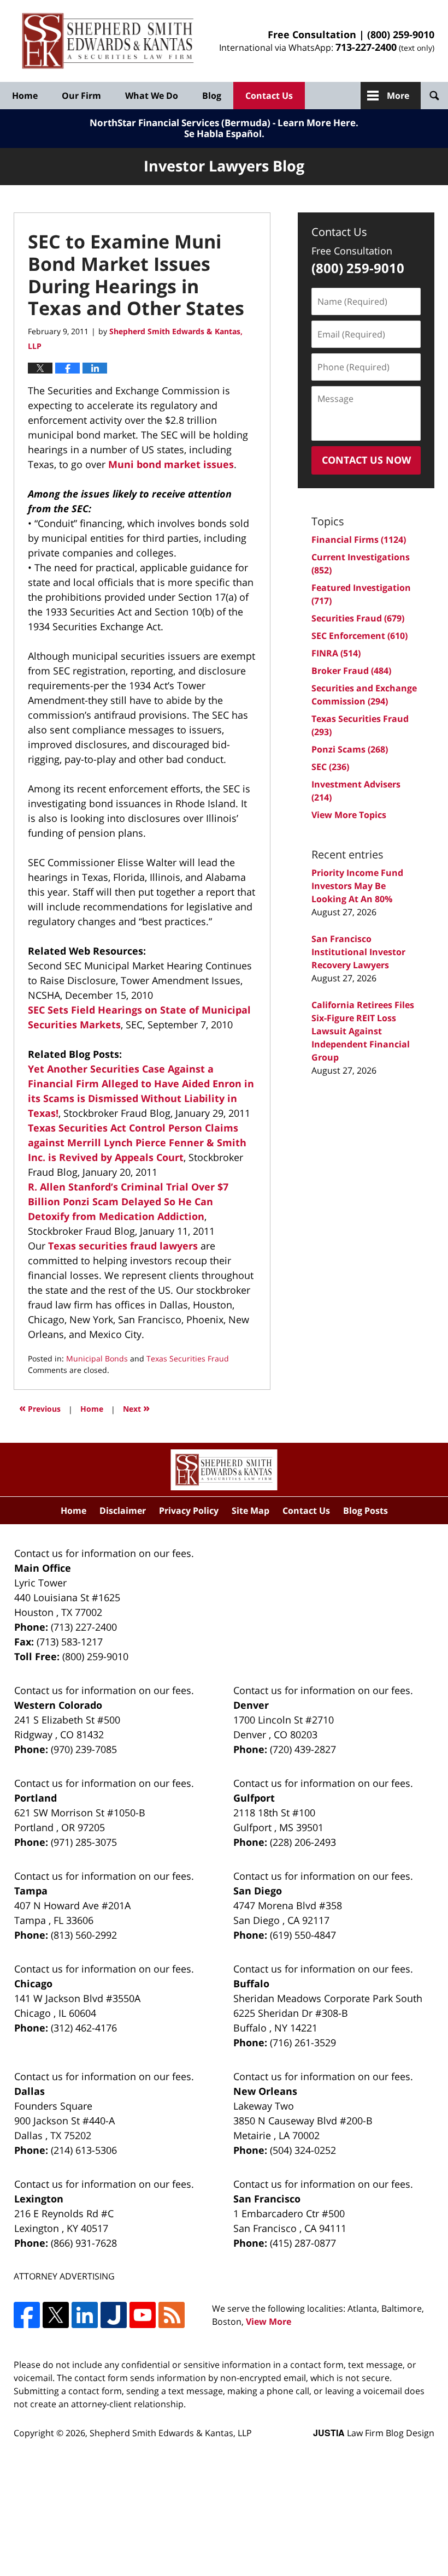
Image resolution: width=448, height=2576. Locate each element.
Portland (36, 1798)
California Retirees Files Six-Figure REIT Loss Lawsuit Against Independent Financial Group (363, 1031)
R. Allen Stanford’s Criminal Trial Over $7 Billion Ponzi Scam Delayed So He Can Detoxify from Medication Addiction (128, 1201)
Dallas (30, 2091)
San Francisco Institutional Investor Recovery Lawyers (358, 952)
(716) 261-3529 (303, 2042)
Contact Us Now (366, 460)
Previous (40, 1408)
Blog (212, 96)
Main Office (43, 1568)
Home (25, 96)
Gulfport (254, 1798)
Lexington (39, 2199)
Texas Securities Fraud (188, 1358)
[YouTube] (143, 2315)
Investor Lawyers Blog (108, 41)
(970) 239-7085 (84, 1749)
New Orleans (265, 2091)
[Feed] (172, 2315)
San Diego (258, 1891)
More (398, 96)
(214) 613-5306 (84, 2150)
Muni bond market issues (171, 464)
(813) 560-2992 (84, 1935)
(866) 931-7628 (84, 2243)
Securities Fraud (358, 618)
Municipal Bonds (97, 1358)
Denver (251, 1705)
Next (136, 1408)
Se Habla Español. (224, 134)
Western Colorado (58, 1705)
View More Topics (349, 815)
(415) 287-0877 (303, 2243)
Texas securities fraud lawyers (122, 1246)
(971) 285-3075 (84, 1842)
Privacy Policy (189, 1511)
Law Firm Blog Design (374, 2433)
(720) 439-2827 (303, 1749)
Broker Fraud (351, 671)
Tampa (31, 1891)
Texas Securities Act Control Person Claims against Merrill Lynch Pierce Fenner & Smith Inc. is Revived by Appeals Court (137, 1142)
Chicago (33, 1983)
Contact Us (269, 96)
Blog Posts (366, 1511)
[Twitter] (56, 2315)
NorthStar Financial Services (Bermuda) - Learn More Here (223, 123)
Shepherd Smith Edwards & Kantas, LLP (171, 2433)
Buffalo (251, 1983)
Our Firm (81, 96)
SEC (330, 767)
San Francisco (267, 2199)
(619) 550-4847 (303, 1935)
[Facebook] (27, 2315)
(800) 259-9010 (401, 34)
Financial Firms (359, 540)
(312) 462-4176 (84, 2028)
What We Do (152, 96)
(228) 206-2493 (303, 1842)
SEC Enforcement (359, 636)
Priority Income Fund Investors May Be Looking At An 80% (357, 886)
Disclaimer (123, 1511)
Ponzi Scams (350, 749)
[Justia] (114, 2315)
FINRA (336, 653)
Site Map (250, 1511)
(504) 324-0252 (303, 2150)
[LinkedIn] (85, 2315)
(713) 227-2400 (84, 1627)
